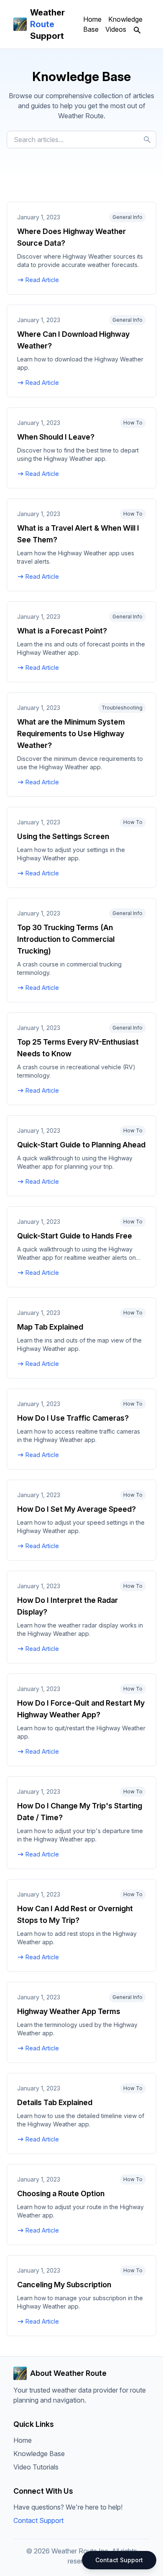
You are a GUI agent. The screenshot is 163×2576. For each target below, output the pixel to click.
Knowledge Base (39, 2454)
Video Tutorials (36, 2467)
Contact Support (38, 2520)
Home (92, 19)
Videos (116, 29)
